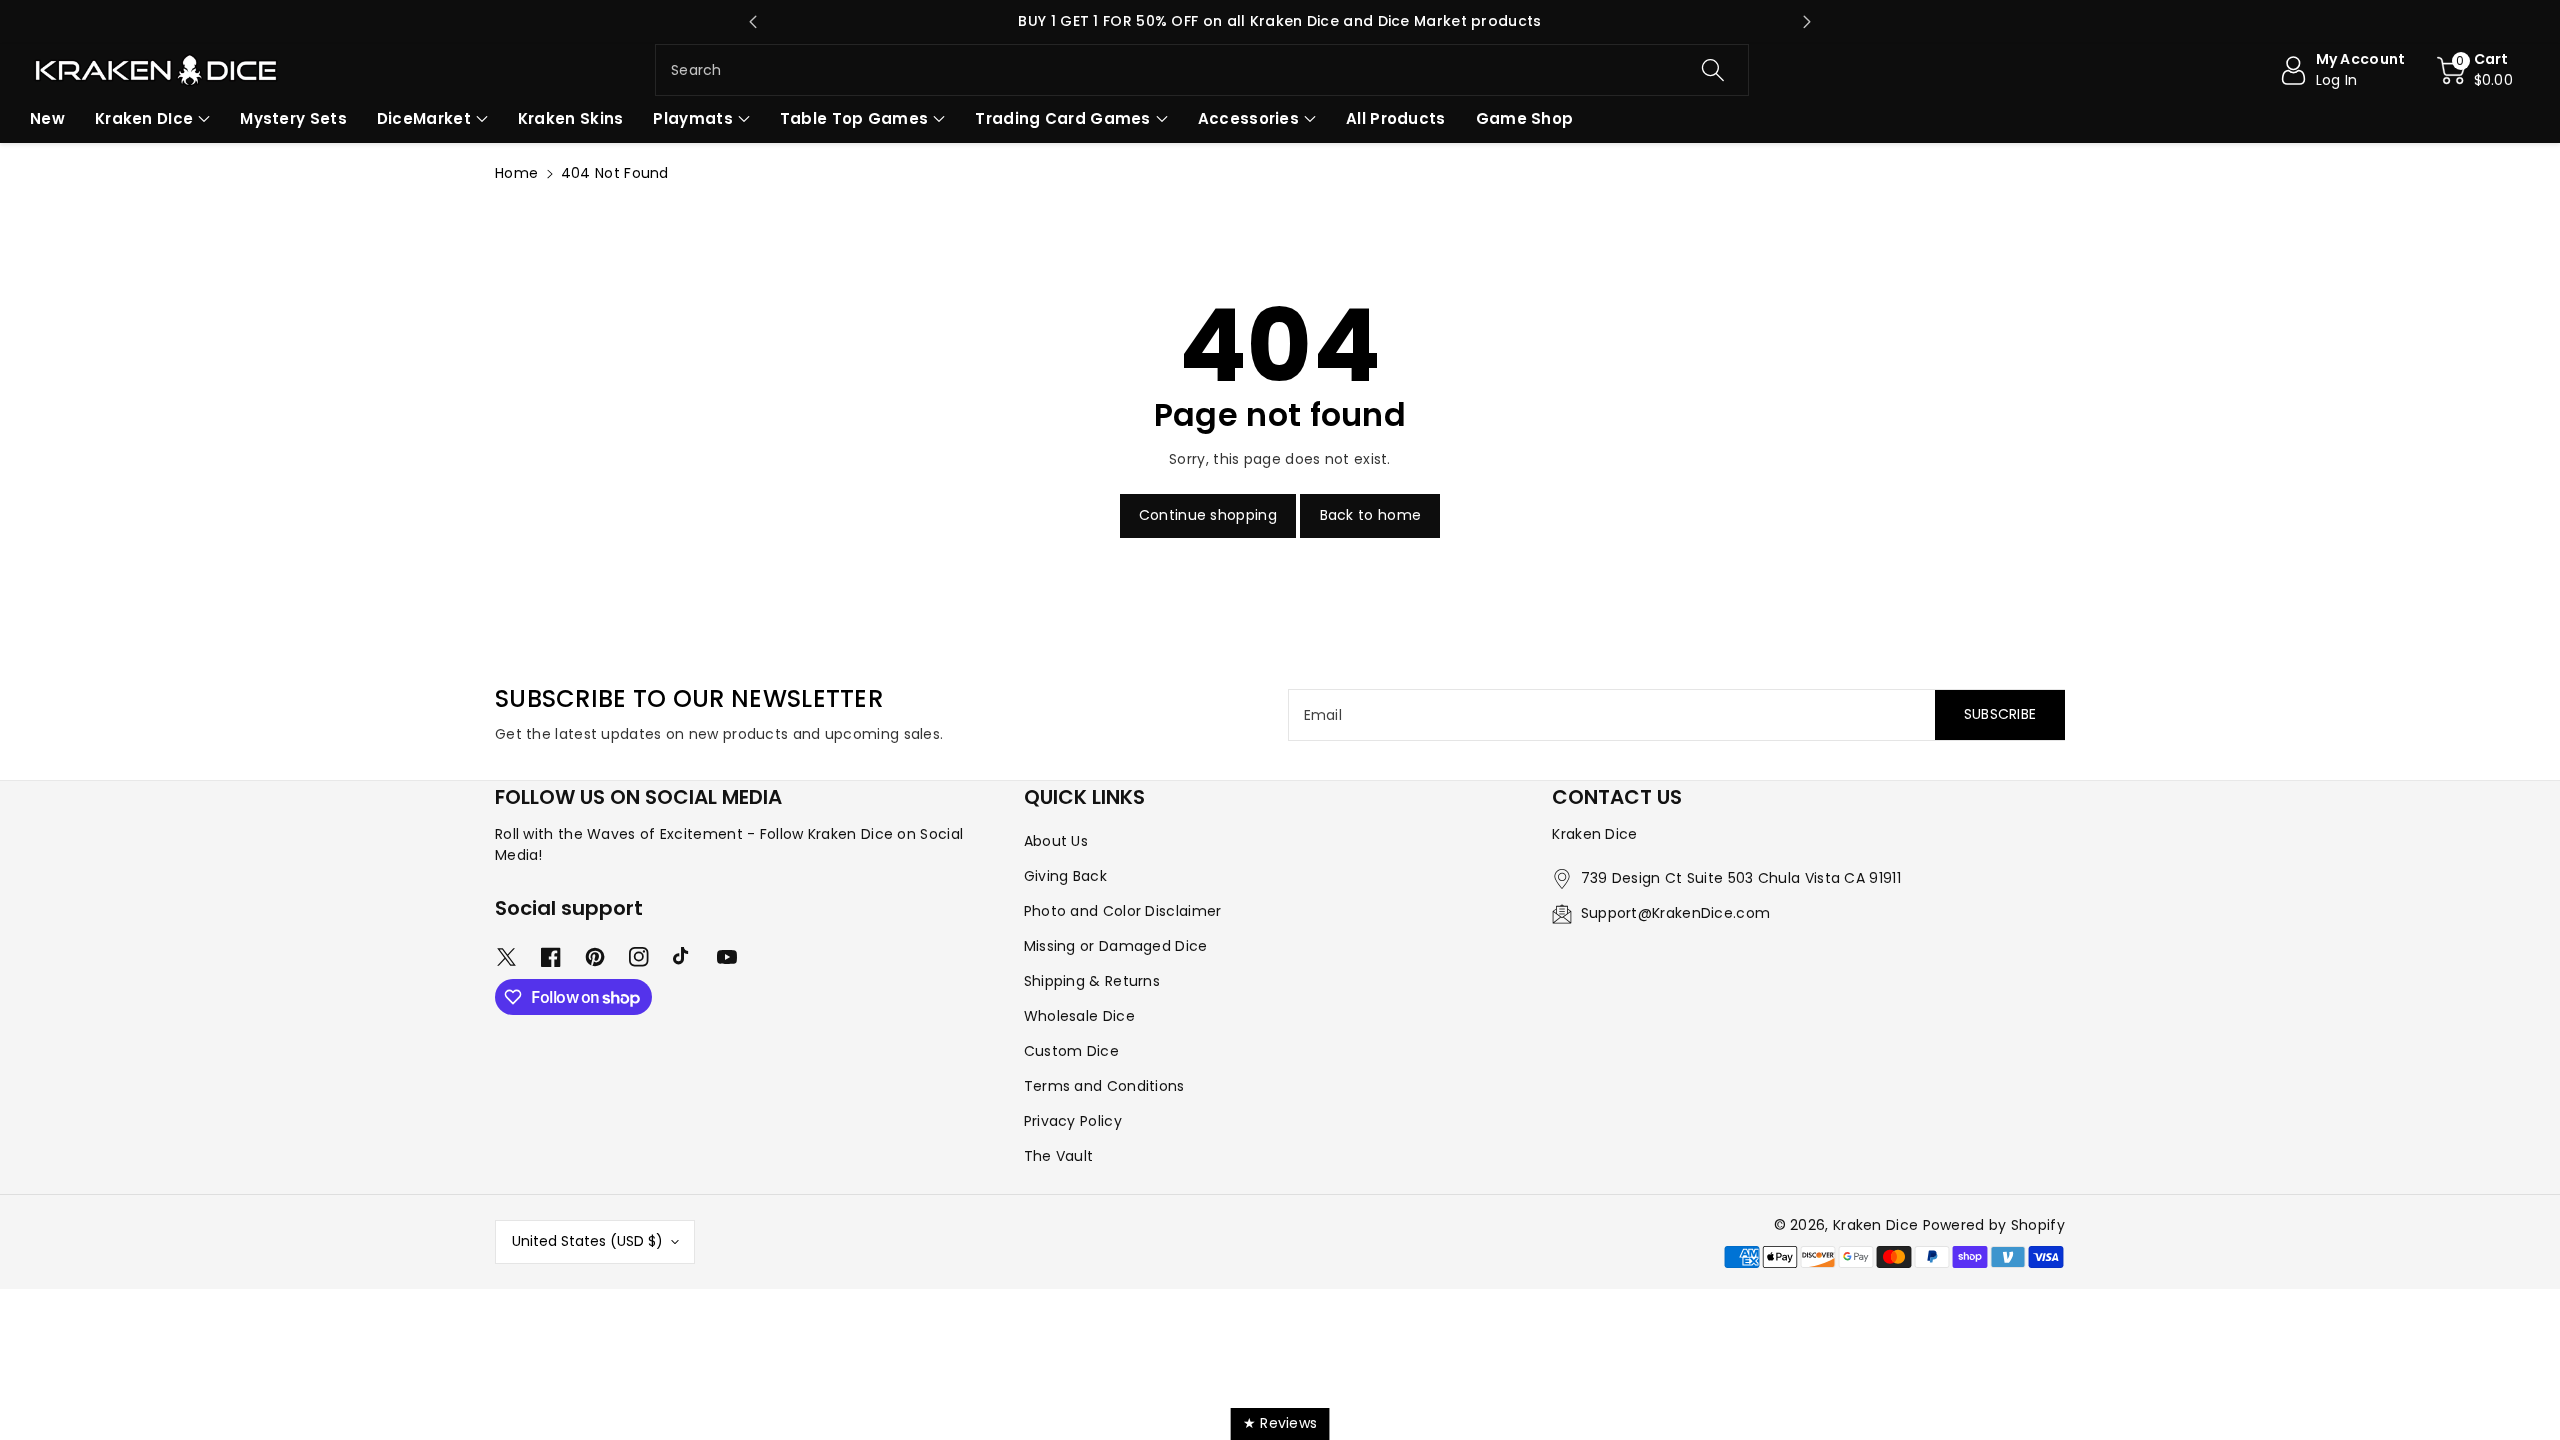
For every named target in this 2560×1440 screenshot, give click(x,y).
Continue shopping (1208, 515)
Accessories (1248, 118)
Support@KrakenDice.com (1676, 913)
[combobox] (1202, 70)
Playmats (692, 118)
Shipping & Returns (1092, 981)
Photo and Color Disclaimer (1123, 911)
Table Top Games (854, 118)
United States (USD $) (587, 1241)
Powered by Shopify (1994, 1225)
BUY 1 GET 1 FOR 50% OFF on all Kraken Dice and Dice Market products (1279, 21)
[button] (2475, 70)
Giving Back (1065, 876)
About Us (1056, 841)
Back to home (1371, 515)
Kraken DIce (144, 118)
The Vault (1059, 1156)
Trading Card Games (1062, 118)
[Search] (1712, 70)
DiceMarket (424, 118)
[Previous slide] (753, 22)
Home (516, 173)
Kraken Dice (1875, 1225)
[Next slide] (1807, 22)
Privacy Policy (1073, 1121)
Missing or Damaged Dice (1116, 946)
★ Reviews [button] (1280, 1423)
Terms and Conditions (1104, 1086)
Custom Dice (1071, 1051)
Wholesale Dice (1079, 1016)
